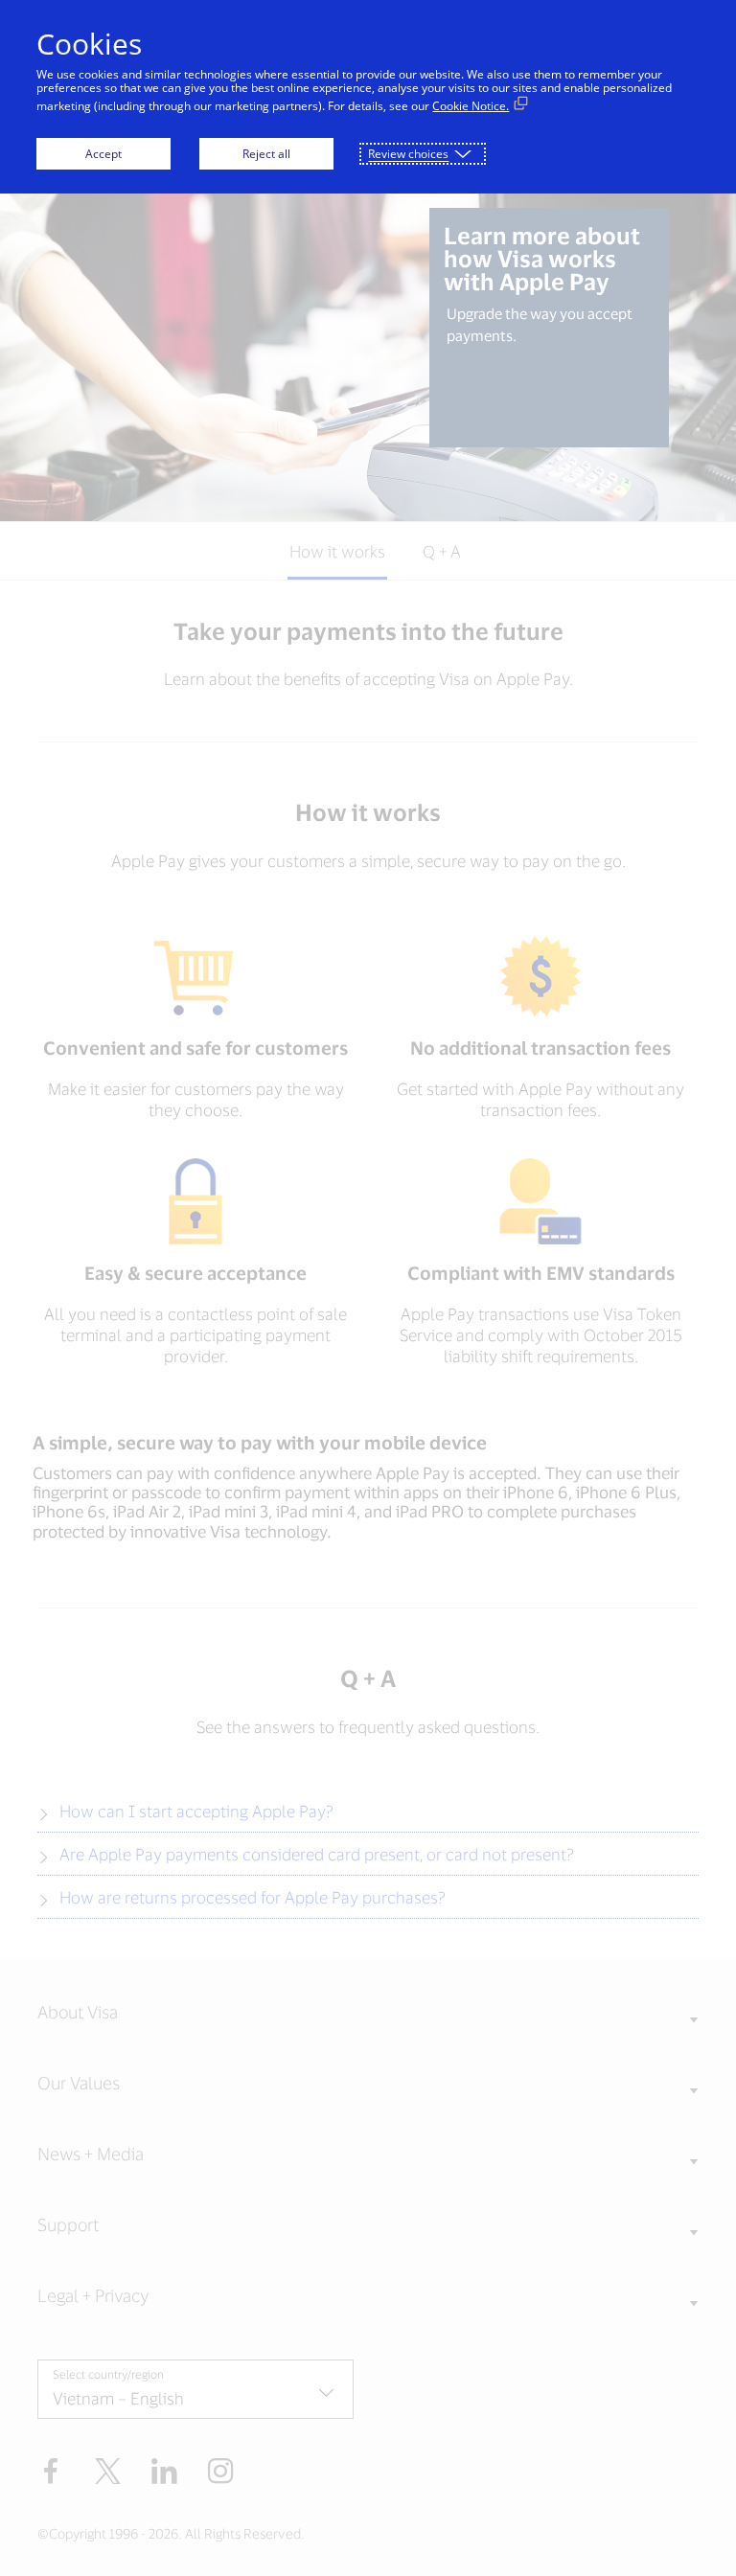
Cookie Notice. (471, 106)
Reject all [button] (266, 154)
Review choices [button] (408, 154)
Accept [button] (103, 154)
